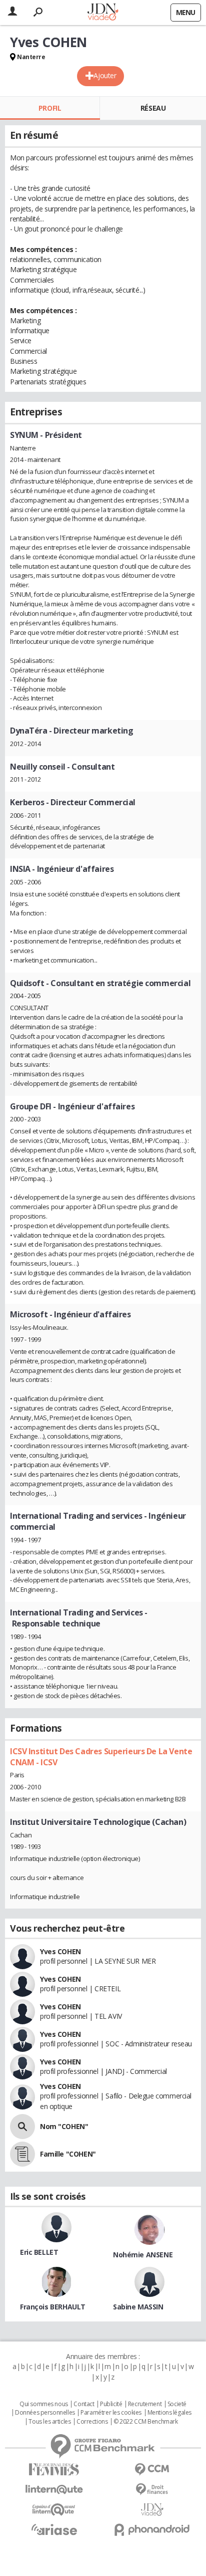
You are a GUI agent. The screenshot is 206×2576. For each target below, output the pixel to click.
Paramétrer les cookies (111, 2413)
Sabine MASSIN (138, 2307)
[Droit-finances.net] (152, 2490)
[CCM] (152, 2470)
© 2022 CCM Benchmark (146, 2422)
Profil (50, 108)
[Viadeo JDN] (152, 2510)
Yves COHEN (60, 1951)
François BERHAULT (53, 2307)
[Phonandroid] (152, 2530)
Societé (177, 2404)
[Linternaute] (54, 2490)
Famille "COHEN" (68, 2154)
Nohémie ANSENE (143, 2255)
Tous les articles (49, 2422)
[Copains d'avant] (54, 2510)
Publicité (111, 2404)
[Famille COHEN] (22, 2154)
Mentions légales (169, 2413)
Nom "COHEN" (64, 2126)
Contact (84, 2404)
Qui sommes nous (44, 2404)
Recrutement (145, 2404)
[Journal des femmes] (54, 2470)
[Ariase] (54, 2529)
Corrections (92, 2422)
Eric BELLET (39, 2252)
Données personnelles (45, 2413)
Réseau (153, 108)
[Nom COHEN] (22, 2127)
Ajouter (105, 75)
